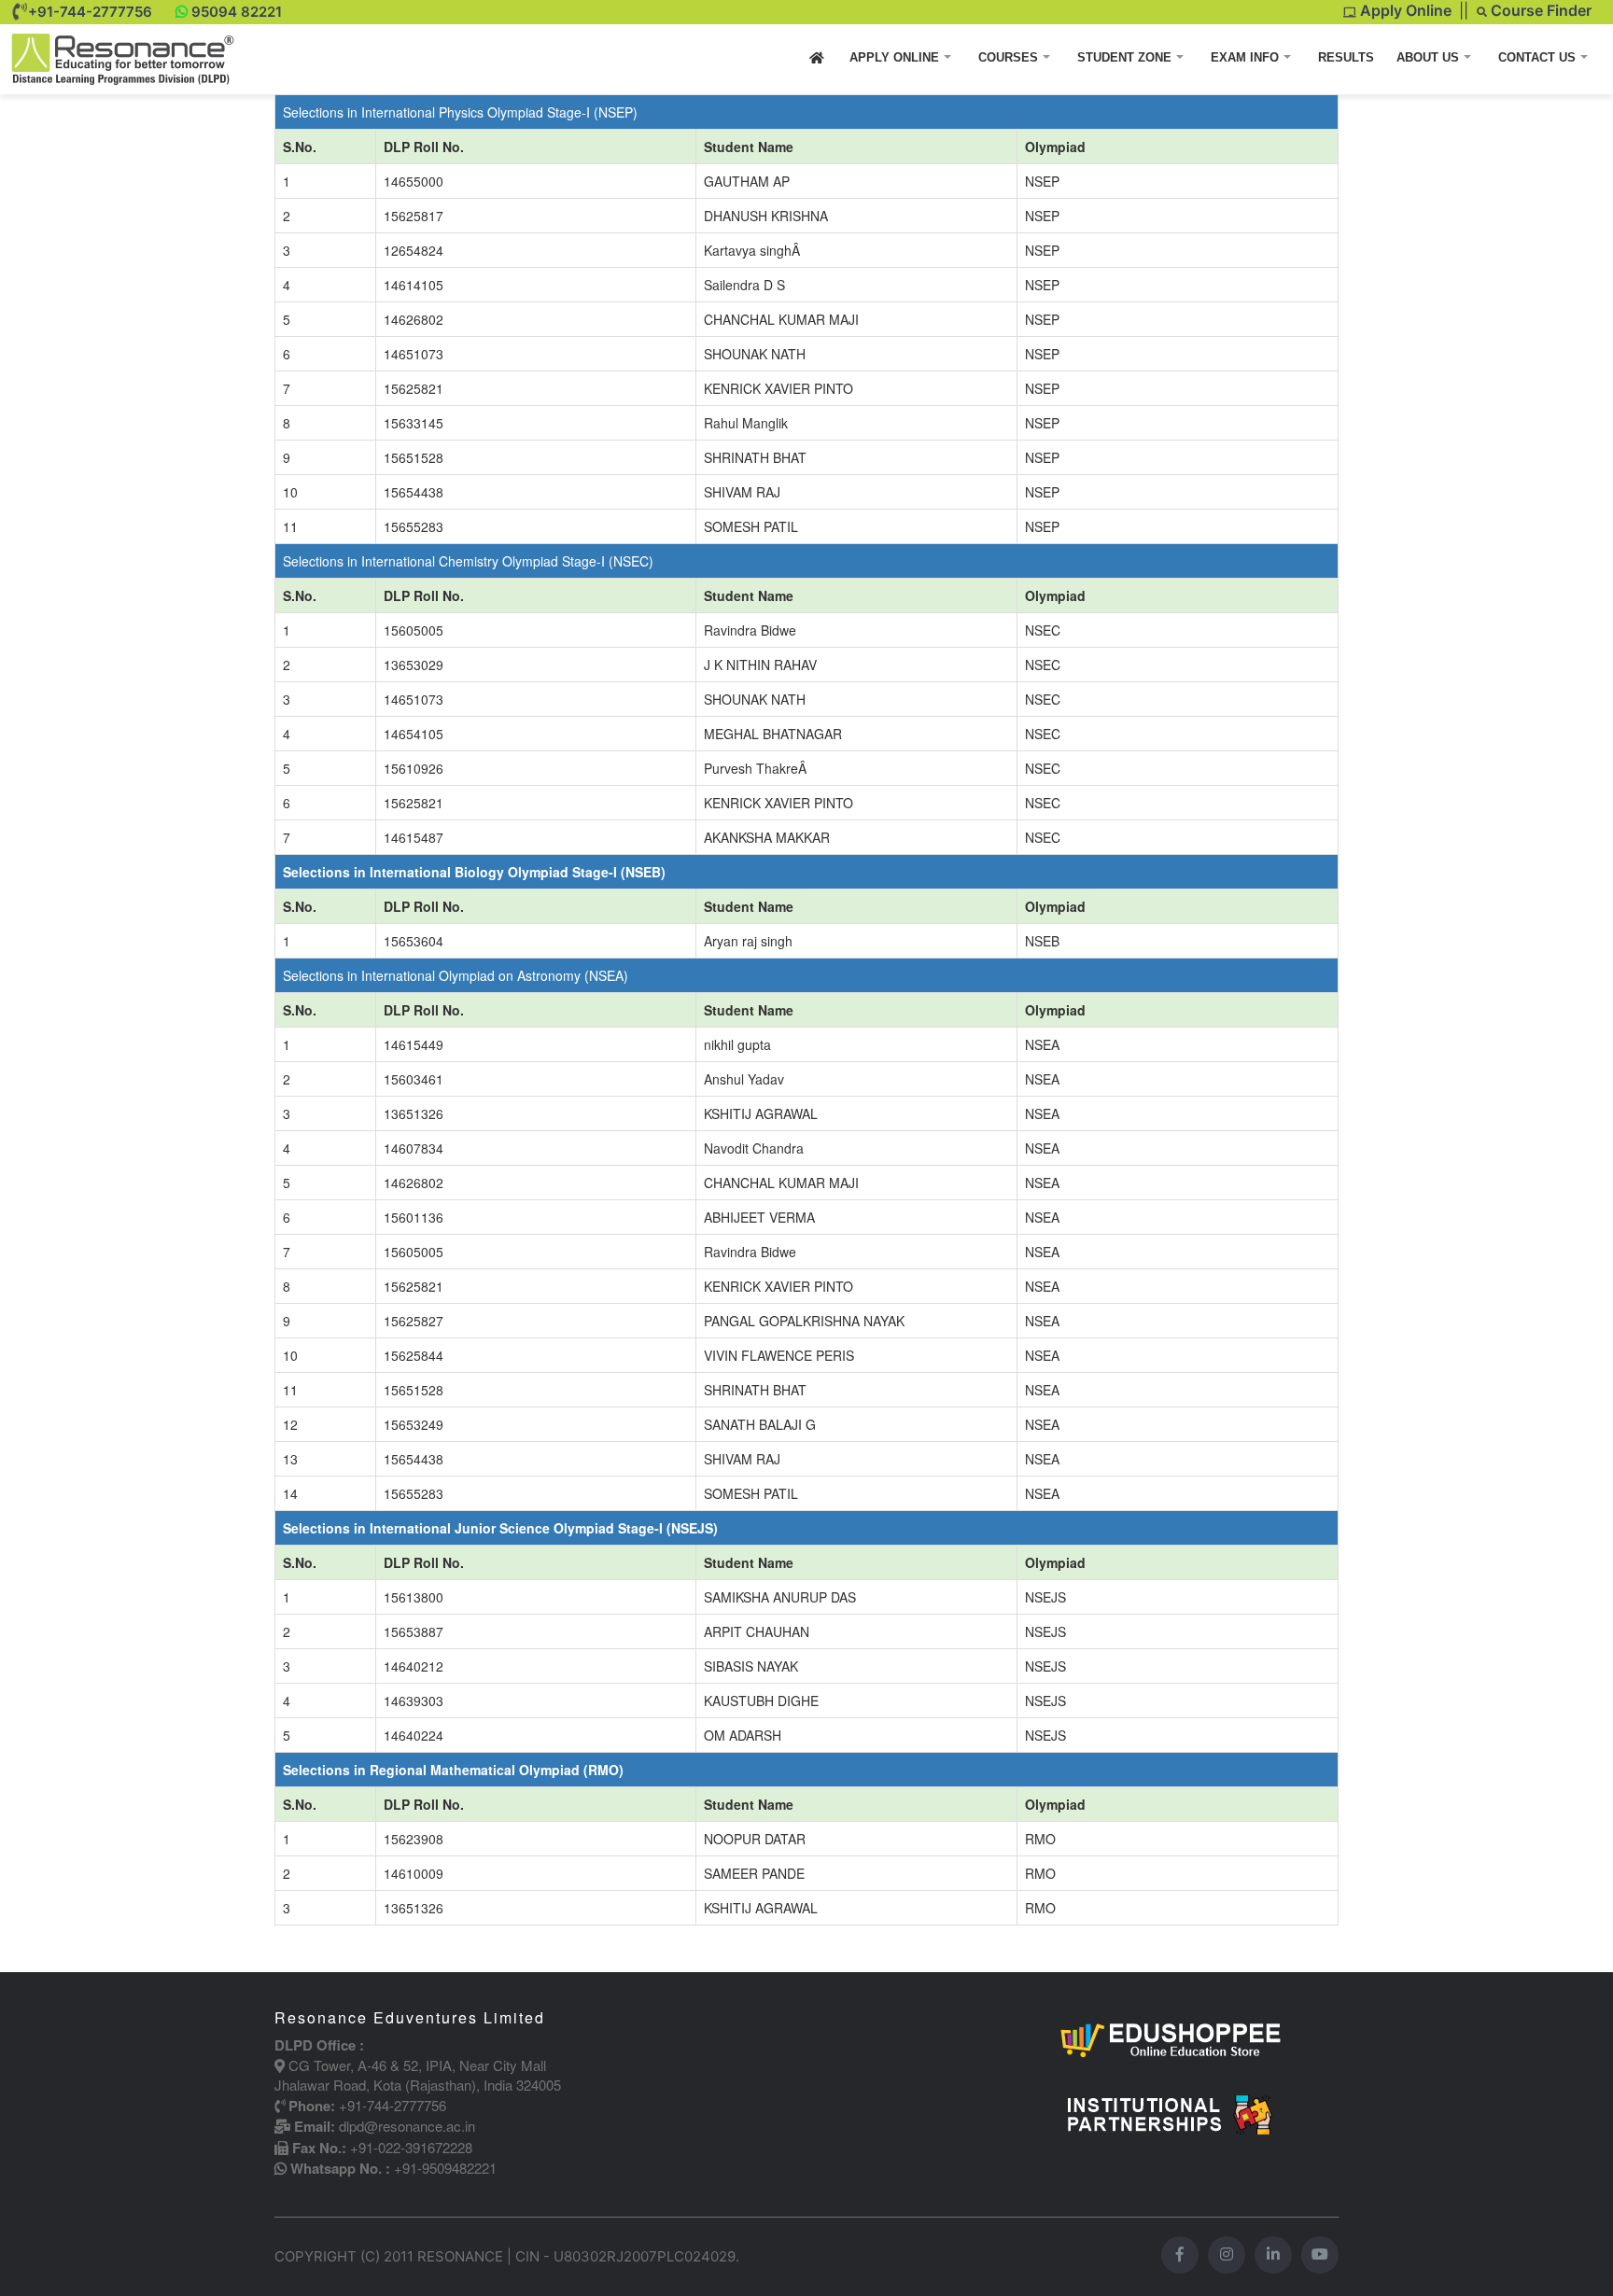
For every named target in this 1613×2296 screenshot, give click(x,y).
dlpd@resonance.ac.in (407, 2126)
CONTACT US (1539, 57)
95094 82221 (237, 12)
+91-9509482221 (445, 2168)
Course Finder (1539, 10)
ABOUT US (1430, 57)
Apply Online (1404, 10)
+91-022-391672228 (411, 2147)
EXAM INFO (1247, 57)
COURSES (1010, 57)
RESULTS (1346, 57)
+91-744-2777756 (90, 12)
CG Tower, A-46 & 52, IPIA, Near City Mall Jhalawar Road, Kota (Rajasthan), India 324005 (418, 2075)
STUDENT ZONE (1126, 57)
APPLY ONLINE (896, 57)
